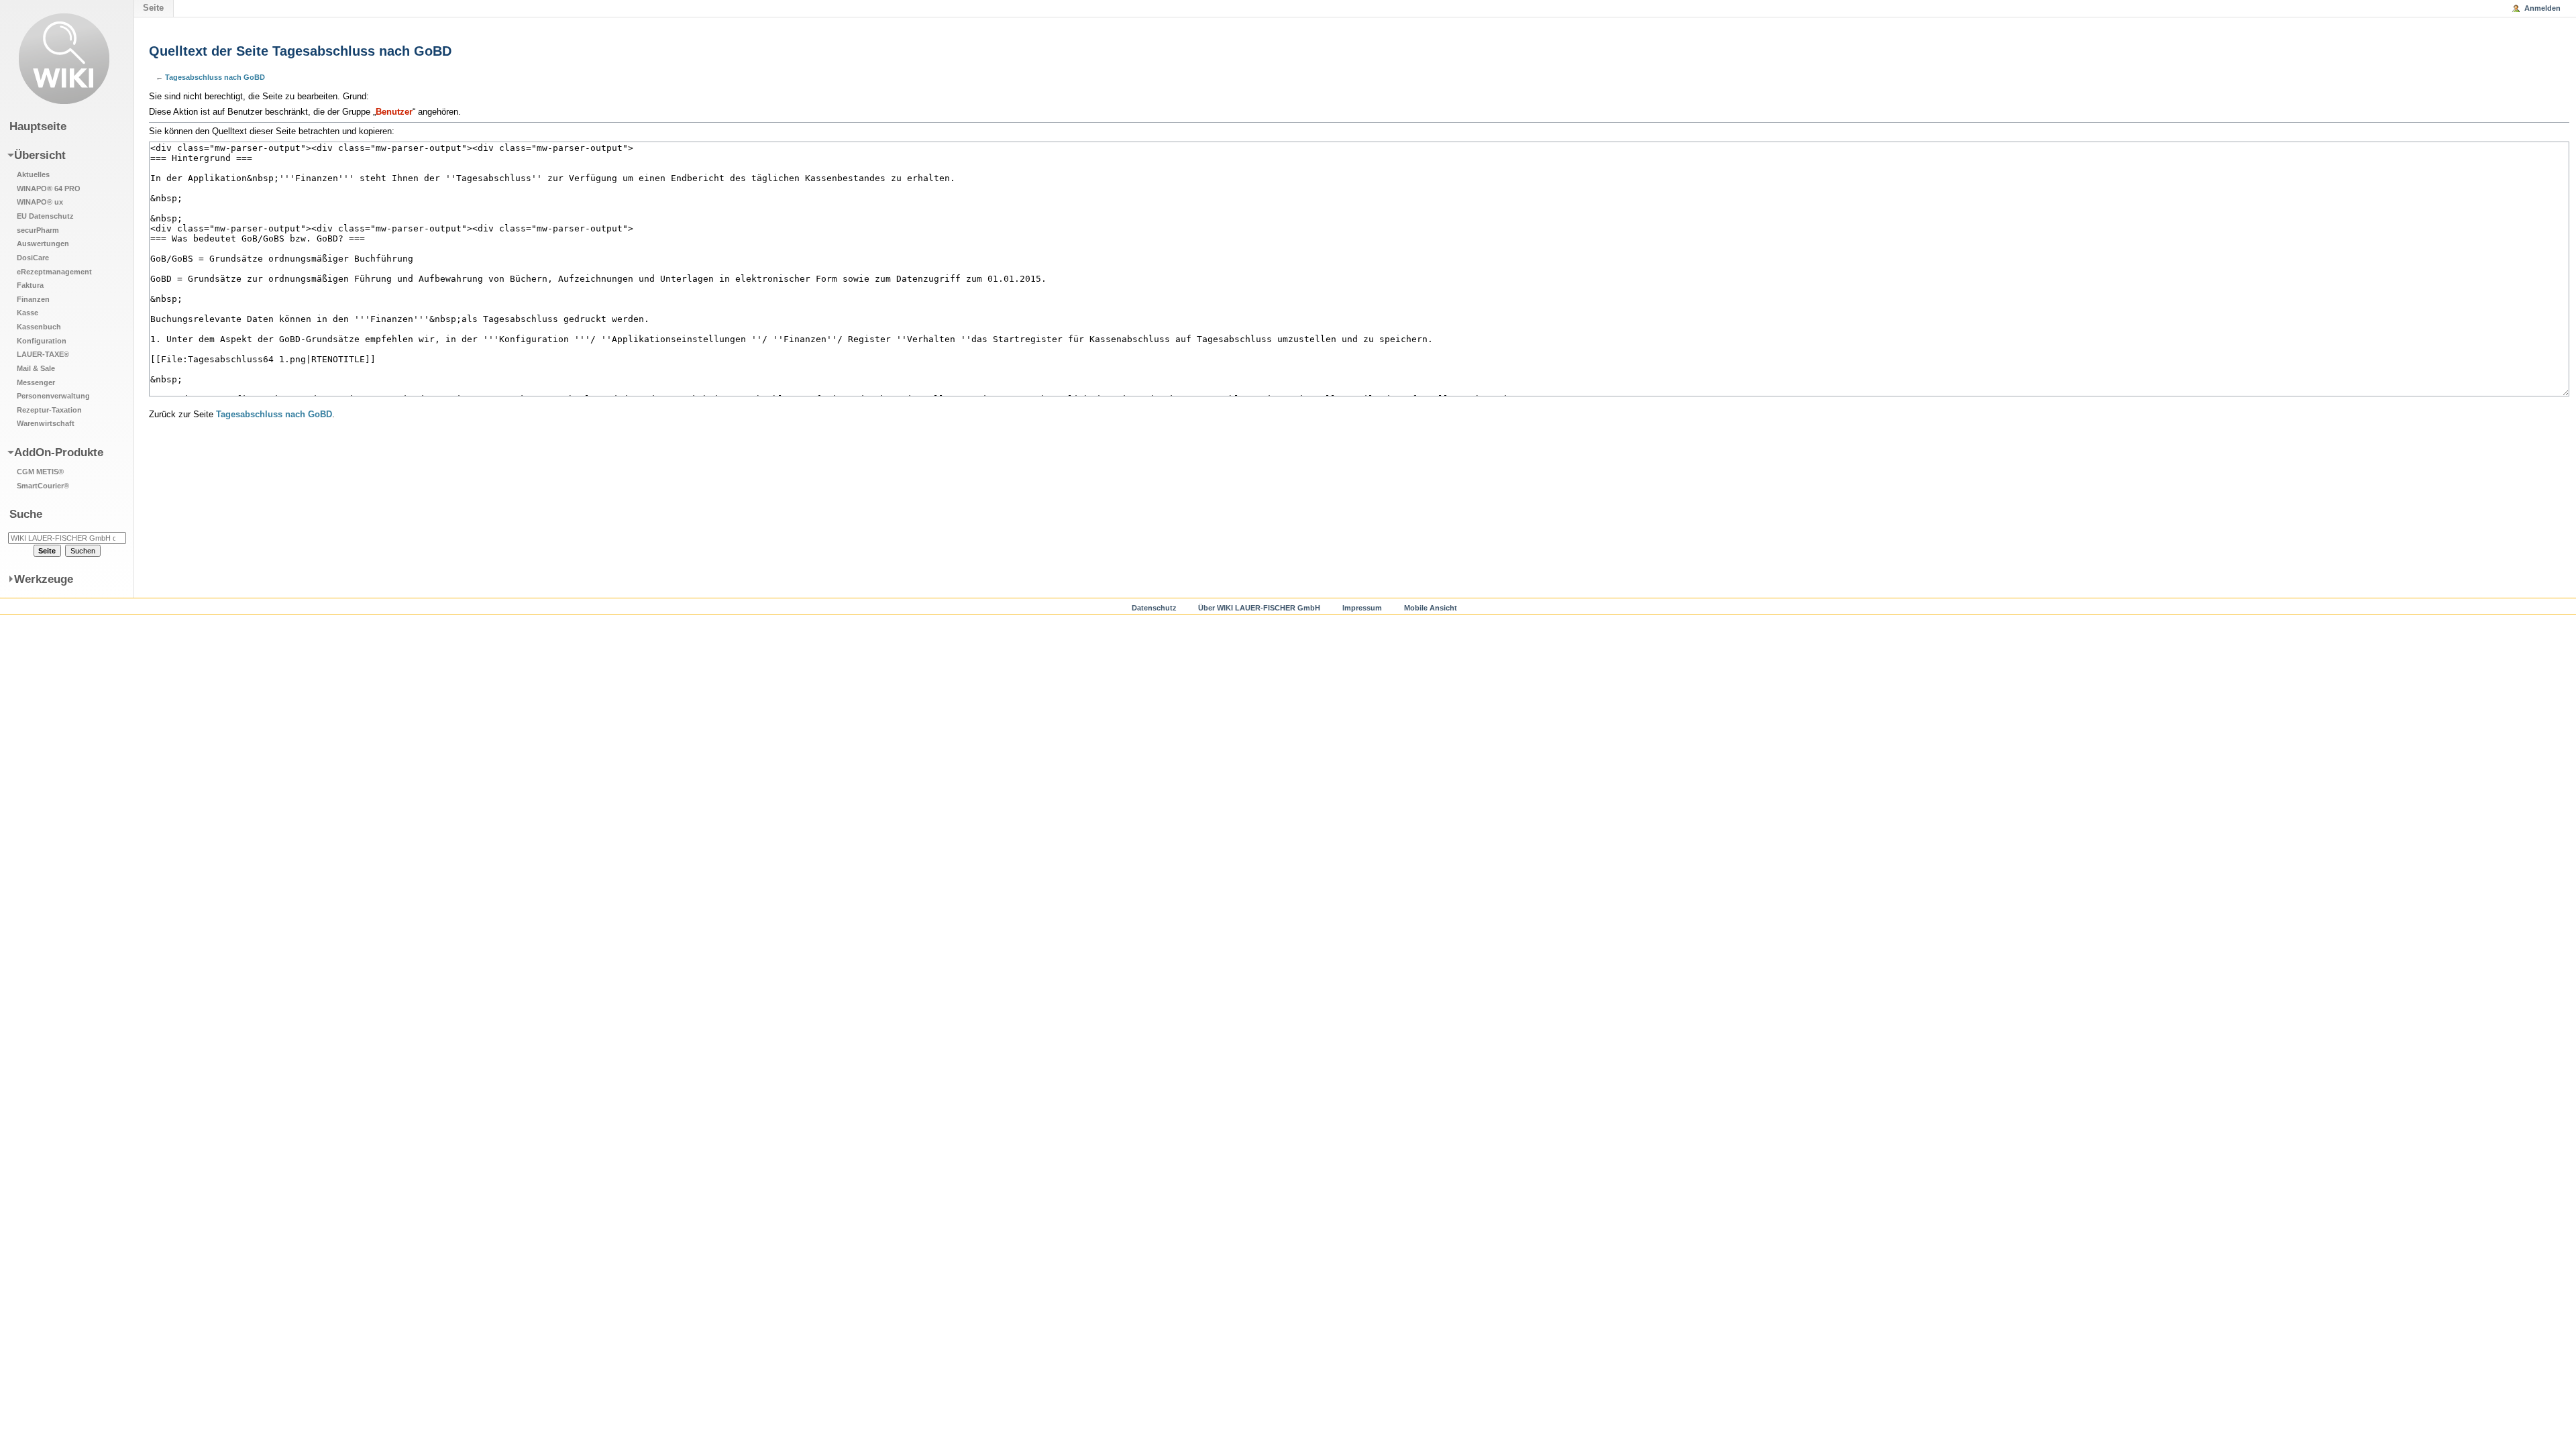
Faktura (30, 285)
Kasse (28, 313)
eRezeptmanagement (54, 272)
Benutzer (394, 112)
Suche (26, 514)
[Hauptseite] (64, 59)
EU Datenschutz (45, 216)
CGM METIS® (40, 472)
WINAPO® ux (40, 202)
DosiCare (33, 258)
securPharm (38, 230)
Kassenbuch (39, 327)
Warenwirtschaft (46, 423)
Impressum (1362, 608)
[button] (59, 288)
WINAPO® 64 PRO (49, 189)
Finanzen (33, 299)
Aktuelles (33, 174)
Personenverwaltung (53, 396)
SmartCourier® (43, 486)
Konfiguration (42, 341)
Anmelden (2542, 8)
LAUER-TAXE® (43, 354)
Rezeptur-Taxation (49, 410)
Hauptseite (38, 126)
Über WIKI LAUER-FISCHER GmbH (1259, 608)
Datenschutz (1154, 608)
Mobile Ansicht (1431, 608)
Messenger (36, 382)
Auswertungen (43, 244)
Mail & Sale (36, 368)
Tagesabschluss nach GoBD (215, 77)
